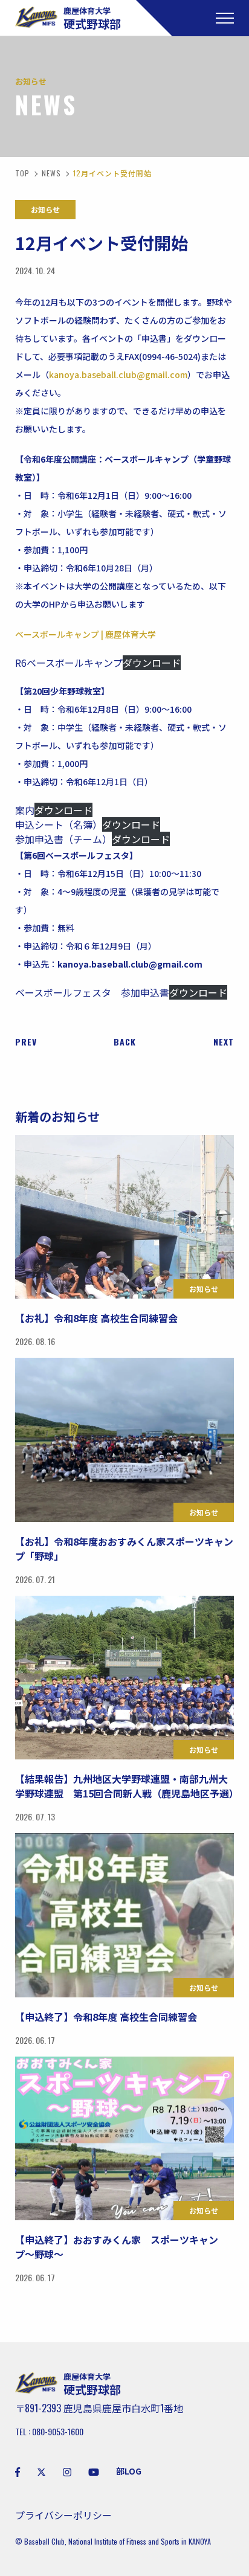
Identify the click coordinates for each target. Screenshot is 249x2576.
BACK (125, 1042)
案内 (25, 810)
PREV (26, 1042)
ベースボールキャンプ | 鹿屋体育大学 (86, 634)
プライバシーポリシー (63, 2515)
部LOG (129, 2471)
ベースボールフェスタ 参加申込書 (92, 992)
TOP (22, 173)
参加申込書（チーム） (63, 839)
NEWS (51, 173)
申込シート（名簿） (59, 824)
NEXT (224, 1042)
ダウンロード (152, 663)
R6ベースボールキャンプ (69, 663)
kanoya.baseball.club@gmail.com (118, 374)
